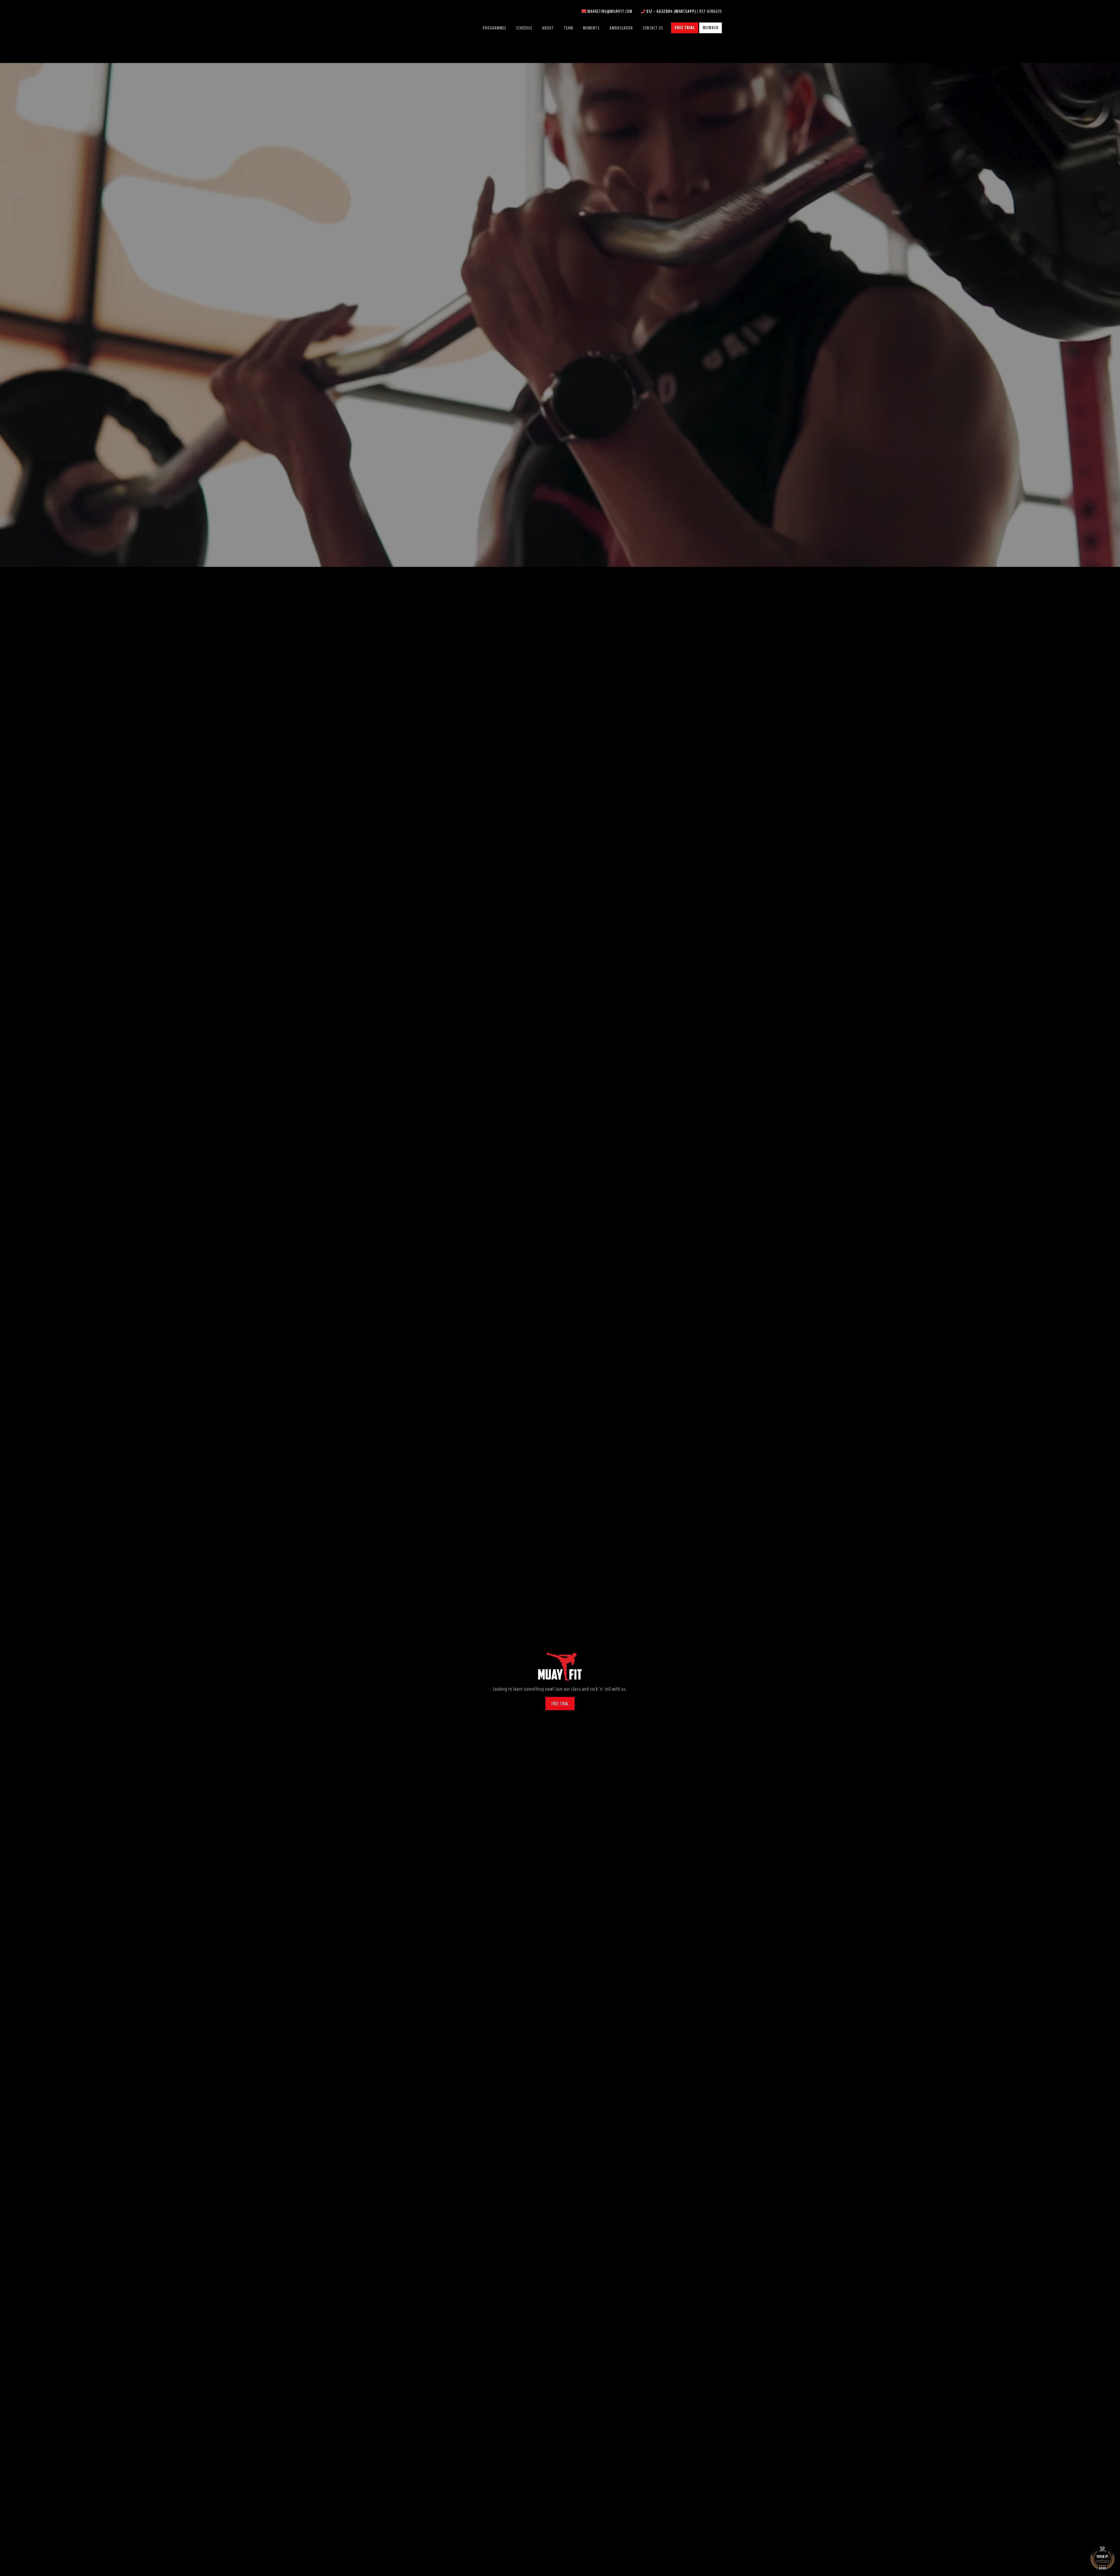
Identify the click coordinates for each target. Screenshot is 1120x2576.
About (548, 28)
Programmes (495, 28)
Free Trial (685, 28)
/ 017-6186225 (684, 11)
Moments (591, 28)
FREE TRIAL (560, 1703)
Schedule (524, 28)
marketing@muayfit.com (610, 11)
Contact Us (653, 28)
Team (568, 28)
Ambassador (621, 28)
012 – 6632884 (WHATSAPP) (672, 11)
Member (711, 28)
